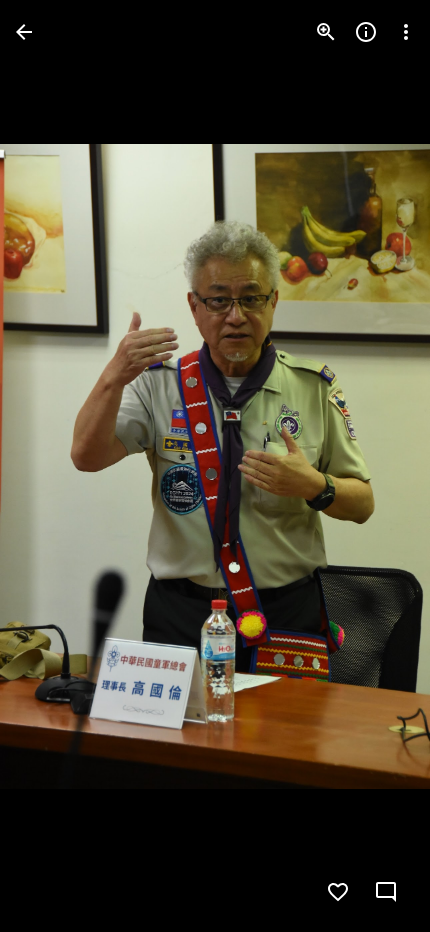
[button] (56, 466)
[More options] (406, 32)
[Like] (338, 892)
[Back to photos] (24, 32)
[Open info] (366, 32)
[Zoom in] (326, 32)
